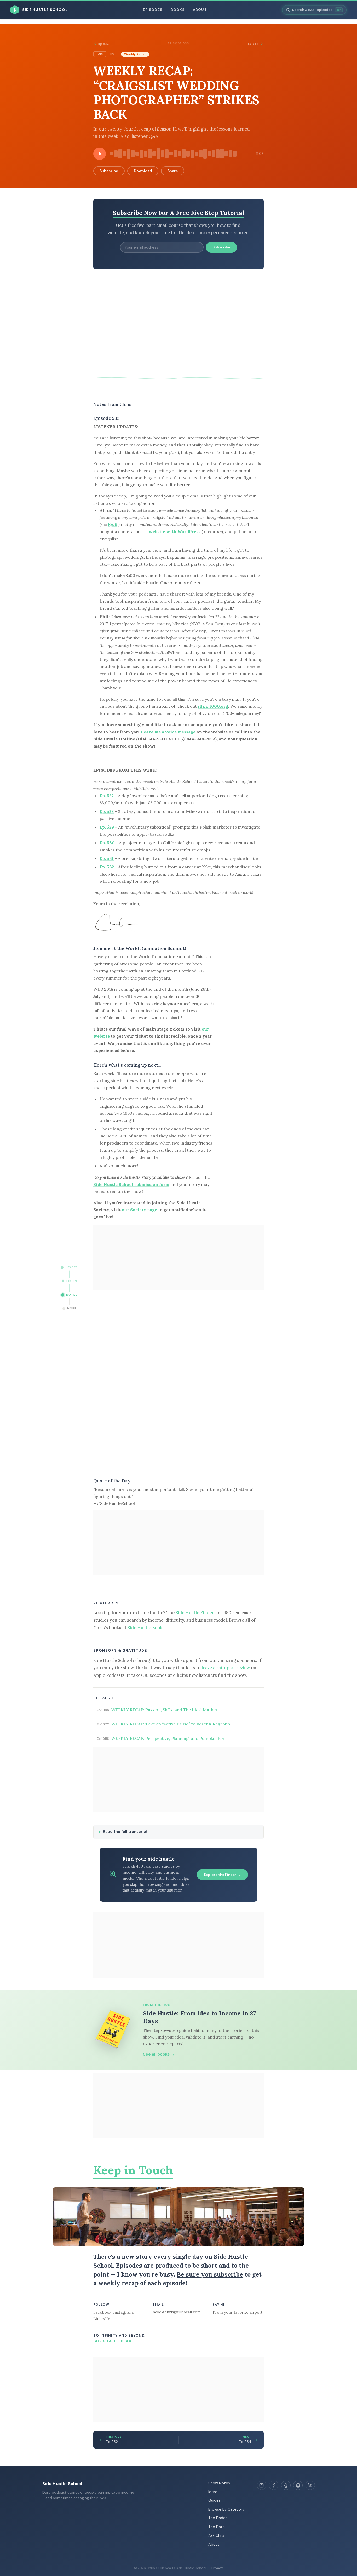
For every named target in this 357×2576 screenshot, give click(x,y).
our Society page (139, 1210)
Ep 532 (103, 44)
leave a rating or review (226, 1668)
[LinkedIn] (310, 2485)
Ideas (213, 2492)
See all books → (159, 2054)
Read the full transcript (125, 1832)
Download (143, 171)
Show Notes (219, 2483)
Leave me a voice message (168, 732)
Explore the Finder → (222, 1875)
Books (178, 10)
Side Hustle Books (146, 1628)
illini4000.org (213, 706)
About (200, 10)
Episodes (153, 10)
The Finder (218, 2518)
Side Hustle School (62, 2484)
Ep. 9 (113, 524)
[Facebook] (274, 2485)
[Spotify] (298, 2485)
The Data (217, 2527)
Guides (214, 2500)
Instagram (123, 2312)
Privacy (217, 2568)
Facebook (102, 2312)
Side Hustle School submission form (131, 1184)
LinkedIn (102, 2319)
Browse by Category (226, 2509)
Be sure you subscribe (210, 2274)
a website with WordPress (173, 531)
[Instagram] (262, 2485)
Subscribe (109, 171)
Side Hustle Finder (195, 1613)
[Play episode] (100, 154)
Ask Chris (216, 2535)
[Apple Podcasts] (286, 2485)
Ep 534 (253, 44)
